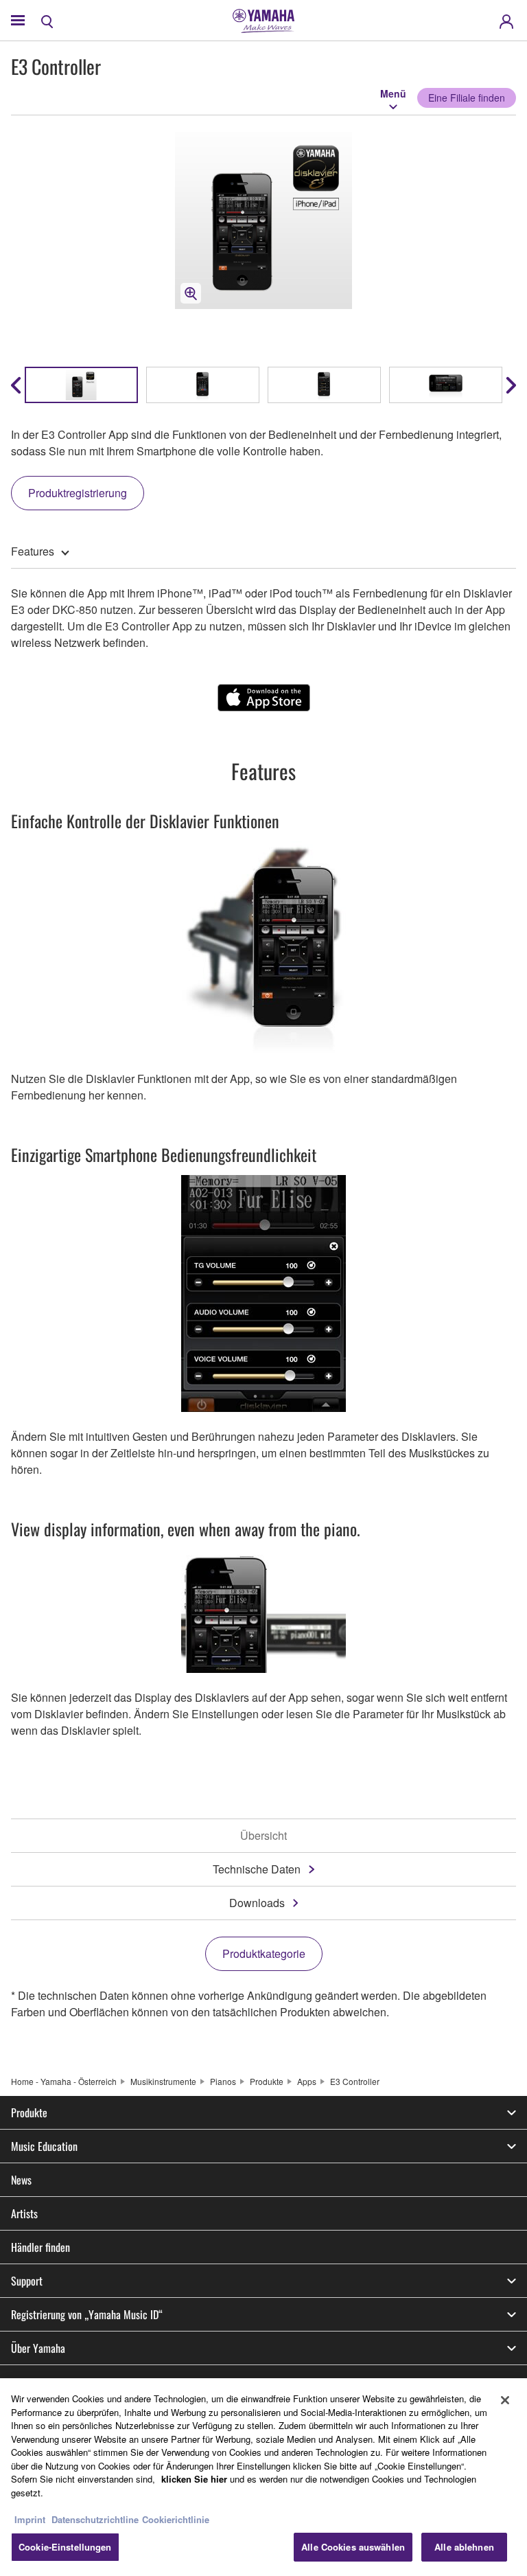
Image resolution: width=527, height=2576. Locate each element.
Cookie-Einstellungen (65, 2547)
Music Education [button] (44, 2146)
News (21, 2180)
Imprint (30, 2519)
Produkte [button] (29, 2112)
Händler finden (40, 2247)
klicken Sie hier (194, 2479)
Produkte (267, 2081)
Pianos (223, 2081)
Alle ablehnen (464, 2547)
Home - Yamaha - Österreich (64, 2081)
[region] (263, 2477)
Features (33, 551)
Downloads (257, 1903)
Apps (307, 2081)
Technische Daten (257, 1869)
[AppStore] (264, 698)
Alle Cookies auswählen (353, 2547)
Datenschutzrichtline (95, 2519)
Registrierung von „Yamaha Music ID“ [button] (87, 2314)
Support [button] (27, 2281)
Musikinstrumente (163, 2081)
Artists (24, 2213)
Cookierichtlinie (176, 2519)
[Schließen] (505, 2400)
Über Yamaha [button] (38, 2348)
